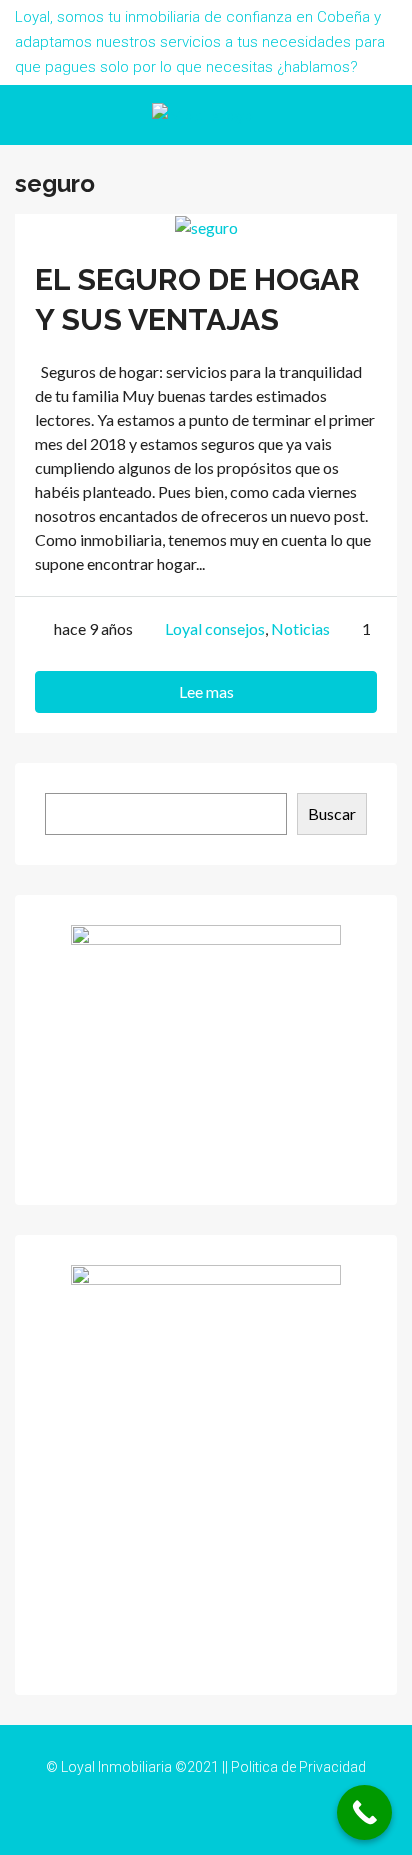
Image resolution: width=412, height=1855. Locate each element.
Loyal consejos (215, 628)
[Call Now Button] (364, 1812)
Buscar (332, 813)
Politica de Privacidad (298, 1767)
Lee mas (206, 691)
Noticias (300, 628)
